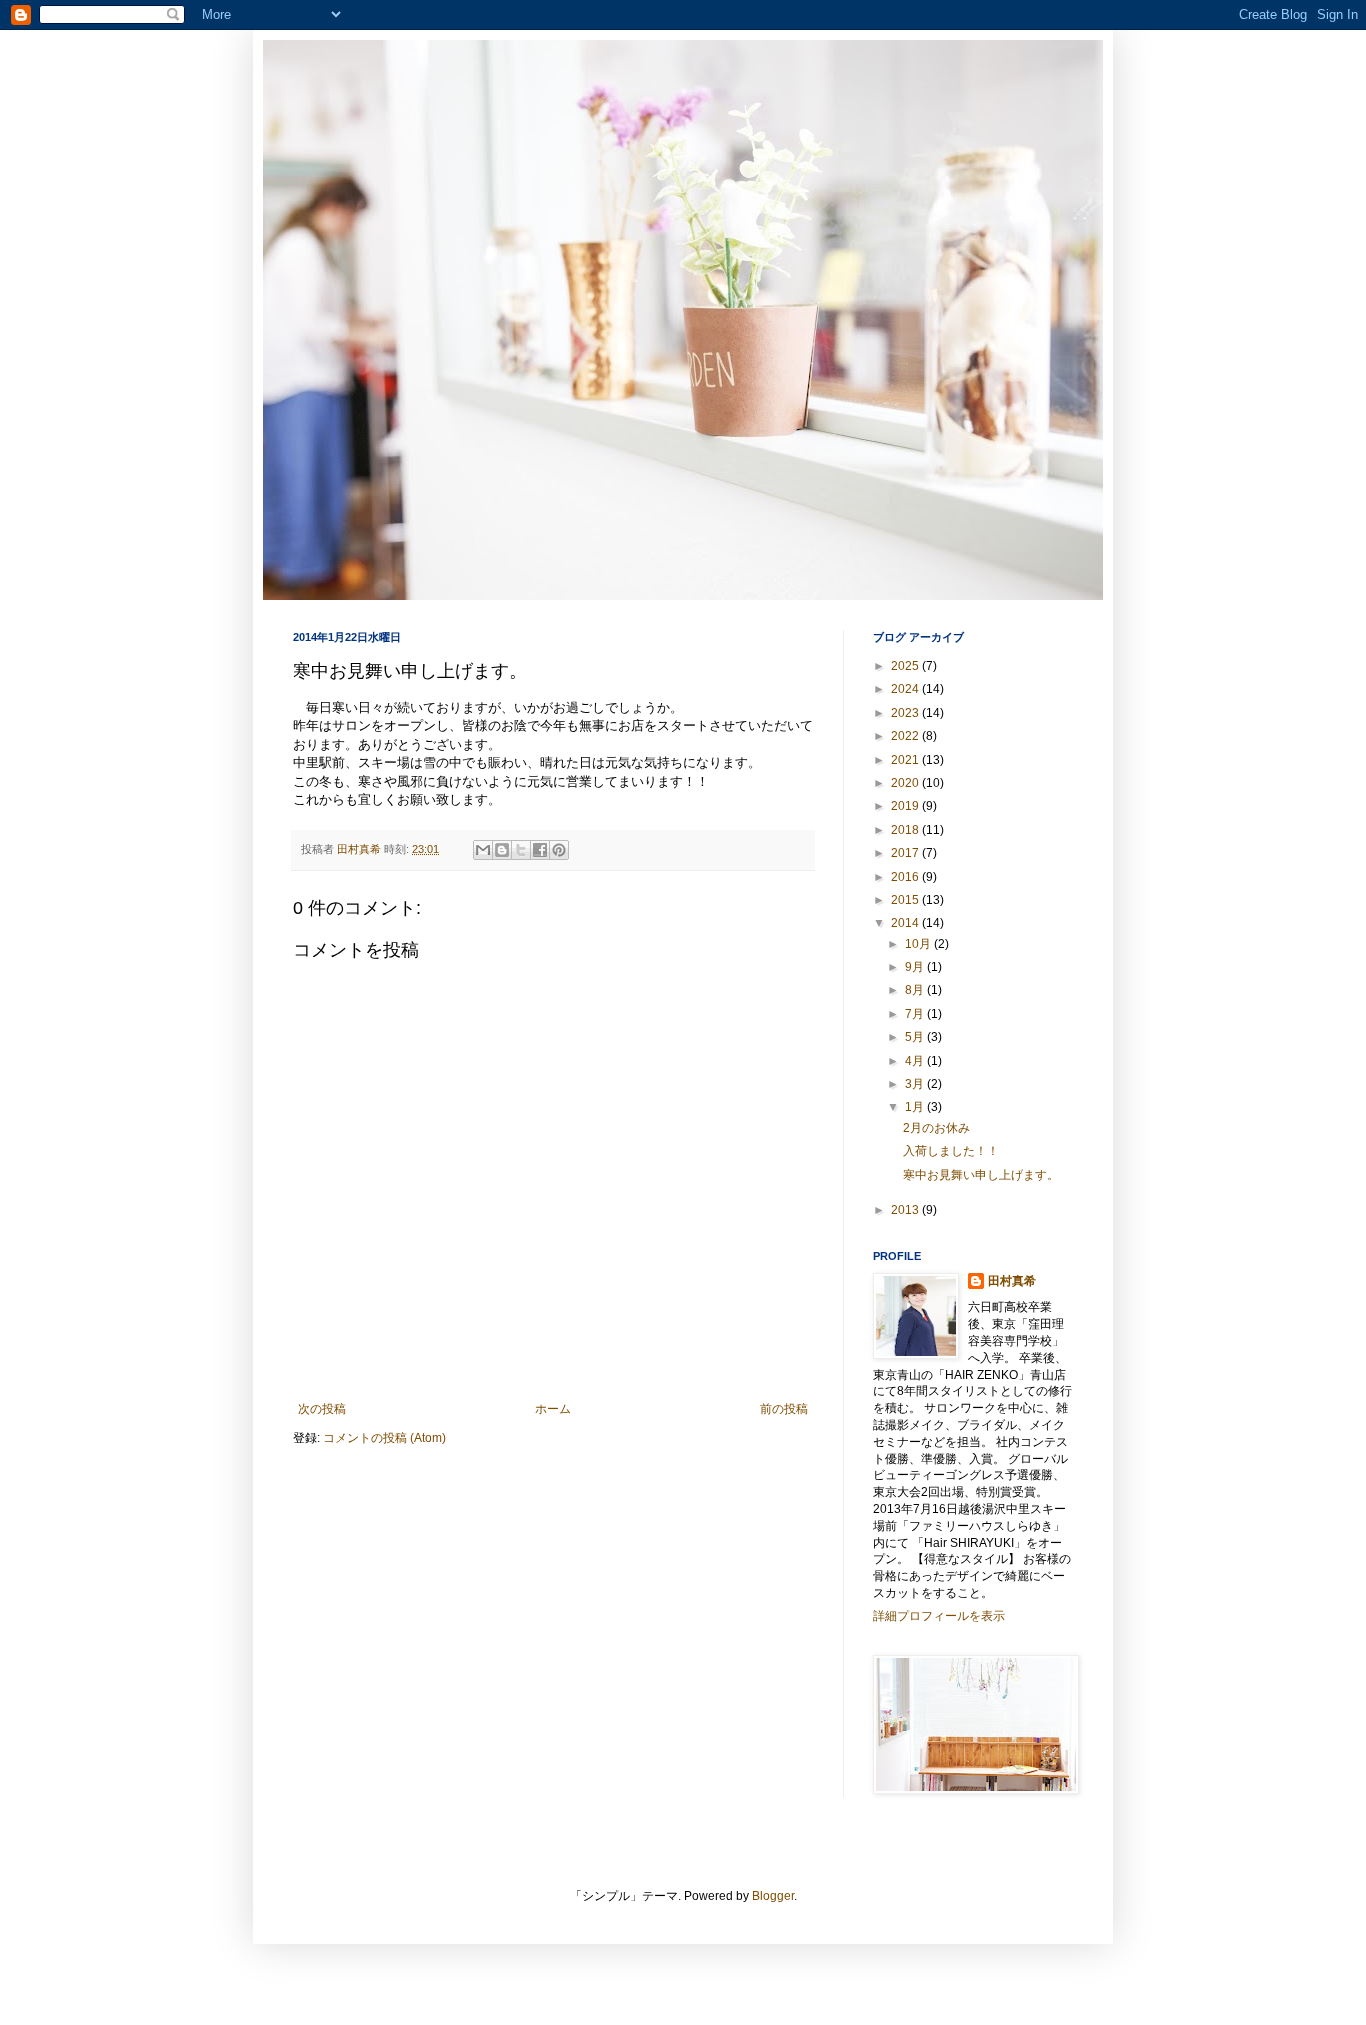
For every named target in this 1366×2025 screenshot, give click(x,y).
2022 (906, 736)
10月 (919, 944)
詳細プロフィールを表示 (939, 1616)
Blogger (773, 1896)
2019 (906, 806)
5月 (916, 1037)
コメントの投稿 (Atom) (384, 1438)
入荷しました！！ (951, 1151)
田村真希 (1012, 1281)
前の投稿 (784, 1409)
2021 (906, 760)
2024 (906, 689)
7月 (916, 1014)
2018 (906, 830)
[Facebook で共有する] (540, 850)
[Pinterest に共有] (559, 850)
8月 (916, 990)
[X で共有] (521, 850)
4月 (916, 1061)
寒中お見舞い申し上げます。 (981, 1175)
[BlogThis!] (502, 850)
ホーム (553, 1409)
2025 (906, 666)
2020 (906, 783)
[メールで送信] (483, 850)
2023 (906, 713)
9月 (916, 967)
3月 (916, 1084)
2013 (906, 1210)
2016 (906, 877)
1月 (916, 1107)
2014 (906, 923)
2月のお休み (936, 1128)
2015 (906, 900)
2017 (906, 853)
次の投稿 (322, 1409)
